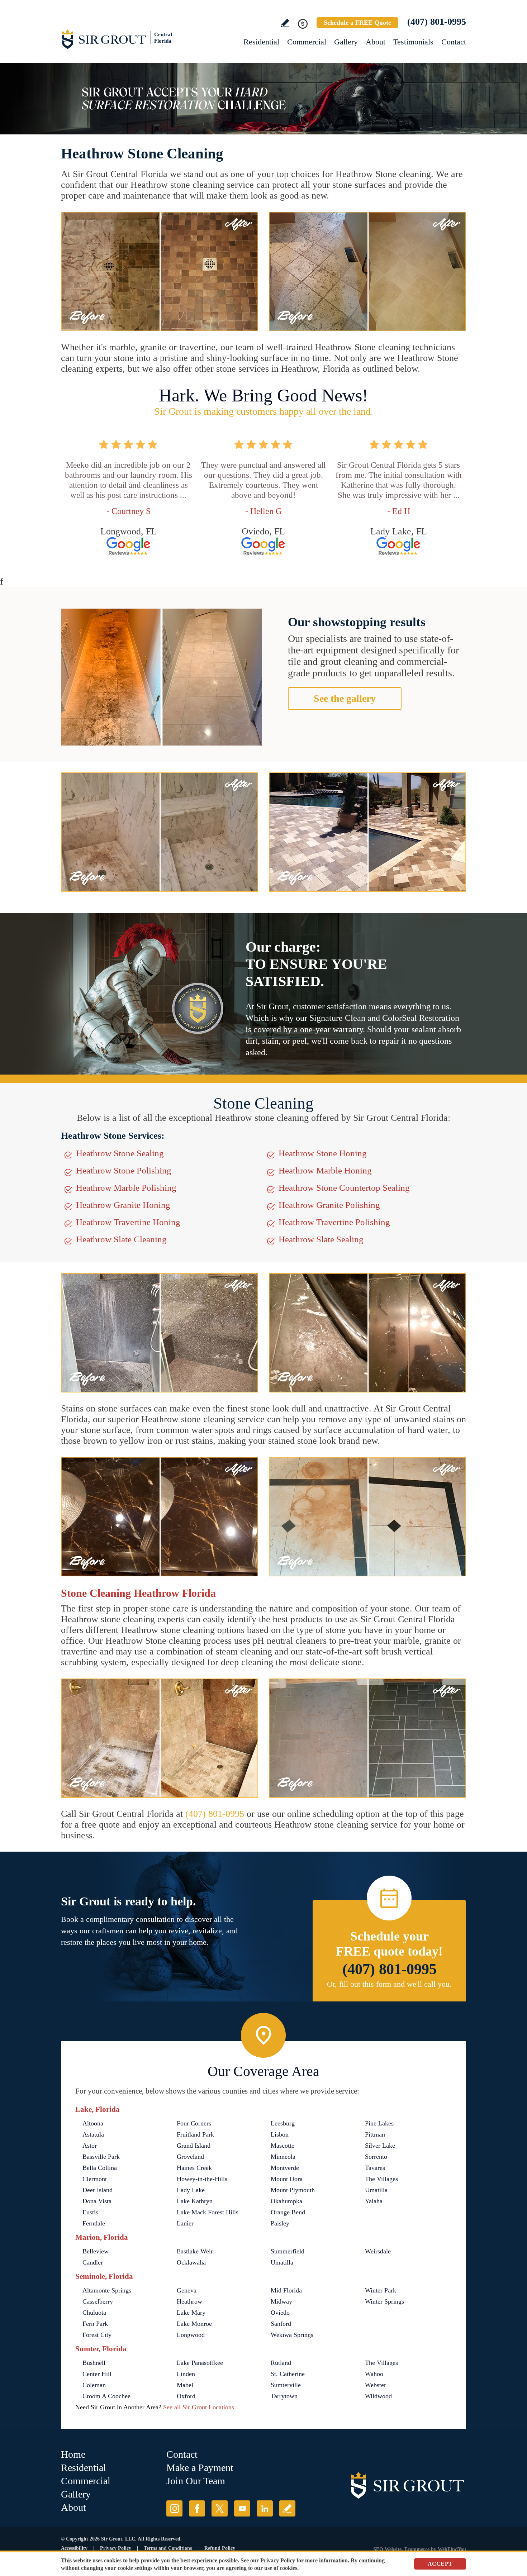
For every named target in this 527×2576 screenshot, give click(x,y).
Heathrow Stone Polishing (124, 1170)
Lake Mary (191, 2313)
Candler (93, 2262)
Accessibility (74, 2548)
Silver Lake (380, 2146)
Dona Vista (97, 2201)
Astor (90, 2146)
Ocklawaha (191, 2262)
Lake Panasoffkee (200, 2363)
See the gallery (345, 698)
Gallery (346, 42)
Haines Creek (194, 2168)
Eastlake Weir (195, 2251)
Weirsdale (378, 2251)
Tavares (375, 2168)
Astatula (93, 2134)
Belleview (96, 2251)
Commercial (307, 42)
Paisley (280, 2223)
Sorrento (376, 2157)
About (376, 42)
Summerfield (288, 2251)
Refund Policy (220, 2548)
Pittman (375, 2134)
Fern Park (95, 2324)
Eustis (90, 2212)
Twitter (220, 2508)
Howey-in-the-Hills (202, 2179)
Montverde (285, 2168)
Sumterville (286, 2385)
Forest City (97, 2335)
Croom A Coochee (106, 2396)
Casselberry (98, 2301)
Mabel (185, 2385)
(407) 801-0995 (437, 22)
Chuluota (94, 2313)
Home (73, 2454)
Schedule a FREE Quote (357, 23)
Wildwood (378, 2396)
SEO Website (387, 2549)
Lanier (185, 2223)
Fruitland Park (195, 2134)
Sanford (281, 2324)
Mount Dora (287, 2179)
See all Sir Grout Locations (199, 2407)
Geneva (187, 2290)
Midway (281, 2301)
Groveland (190, 2157)
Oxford (186, 2396)
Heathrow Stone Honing (323, 1153)
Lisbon (280, 2134)
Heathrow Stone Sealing (120, 1153)
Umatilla (376, 2190)
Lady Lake (191, 2190)
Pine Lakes (379, 2123)
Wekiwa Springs (292, 2335)
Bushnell (94, 2363)
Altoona (93, 2123)
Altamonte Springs (107, 2290)
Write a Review (285, 23)
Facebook (197, 2508)
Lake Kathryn (195, 2201)
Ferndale (94, 2223)
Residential (261, 42)
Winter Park (381, 2290)
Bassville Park (101, 2157)
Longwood (191, 2335)
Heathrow (189, 2301)
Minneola (283, 2157)
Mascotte (283, 2146)
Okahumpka (286, 2201)
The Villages (381, 2179)
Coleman (94, 2385)
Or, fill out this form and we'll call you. (389, 1984)
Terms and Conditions (168, 2548)
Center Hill (97, 2374)
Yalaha (374, 2201)
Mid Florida (286, 2290)
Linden (186, 2374)
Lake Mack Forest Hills (208, 2212)
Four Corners (194, 2123)
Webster (376, 2385)
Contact (454, 42)
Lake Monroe (194, 2324)
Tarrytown (284, 2396)
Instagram (174, 2508)
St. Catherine (288, 2374)
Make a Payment (200, 2468)
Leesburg (283, 2123)
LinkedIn (265, 2508)
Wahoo (374, 2374)
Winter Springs (384, 2301)
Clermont (95, 2179)
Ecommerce (417, 2549)
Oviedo (280, 2313)
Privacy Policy (116, 2548)
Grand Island (194, 2146)
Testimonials (413, 42)
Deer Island (98, 2190)
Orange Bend (288, 2212)
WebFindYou (452, 2549)
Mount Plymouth (293, 2190)
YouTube (242, 2508)
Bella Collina (100, 2168)
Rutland (281, 2363)
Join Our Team (196, 2481)
